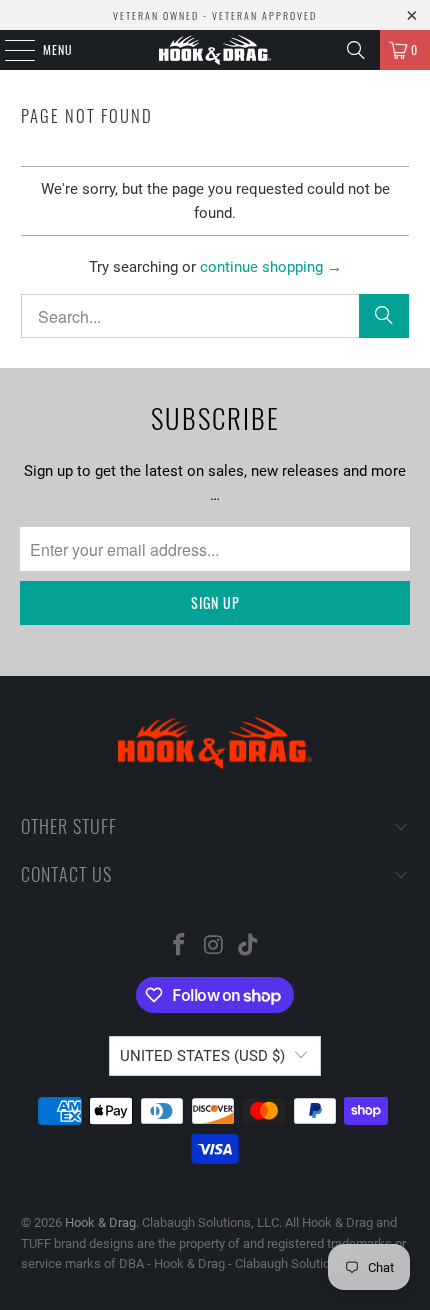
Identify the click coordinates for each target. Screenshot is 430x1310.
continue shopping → (271, 267)
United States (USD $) (202, 1056)
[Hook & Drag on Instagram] (214, 946)
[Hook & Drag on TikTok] (249, 946)
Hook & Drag (100, 1222)
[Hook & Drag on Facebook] (179, 946)
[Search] (356, 50)
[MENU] (9, 50)
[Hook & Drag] (215, 50)
